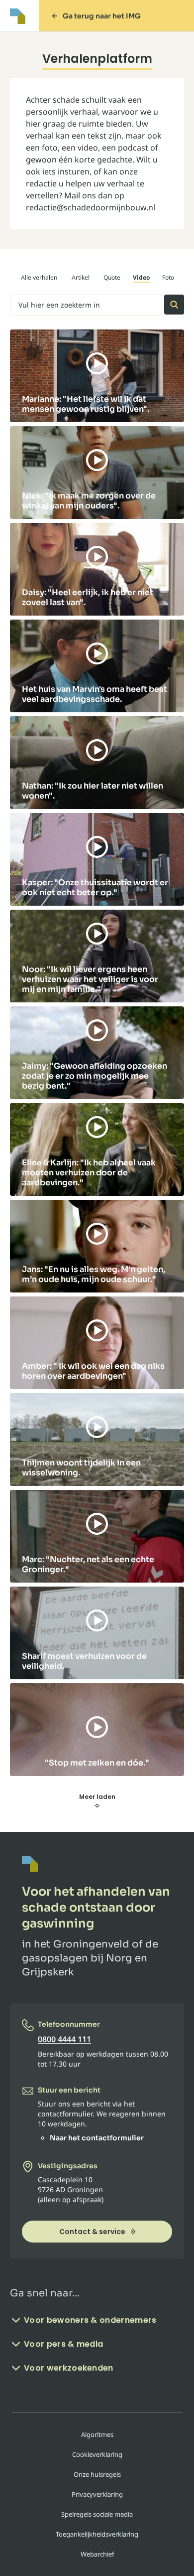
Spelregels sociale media (97, 2514)
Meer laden (97, 1797)
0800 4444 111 (64, 2039)
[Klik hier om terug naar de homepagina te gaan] (18, 16)
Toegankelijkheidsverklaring (97, 2534)
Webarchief (97, 2554)
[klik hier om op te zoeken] (174, 305)
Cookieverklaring (97, 2454)
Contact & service (92, 2232)
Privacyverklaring (97, 2494)
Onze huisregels (97, 2474)
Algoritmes (97, 2434)
